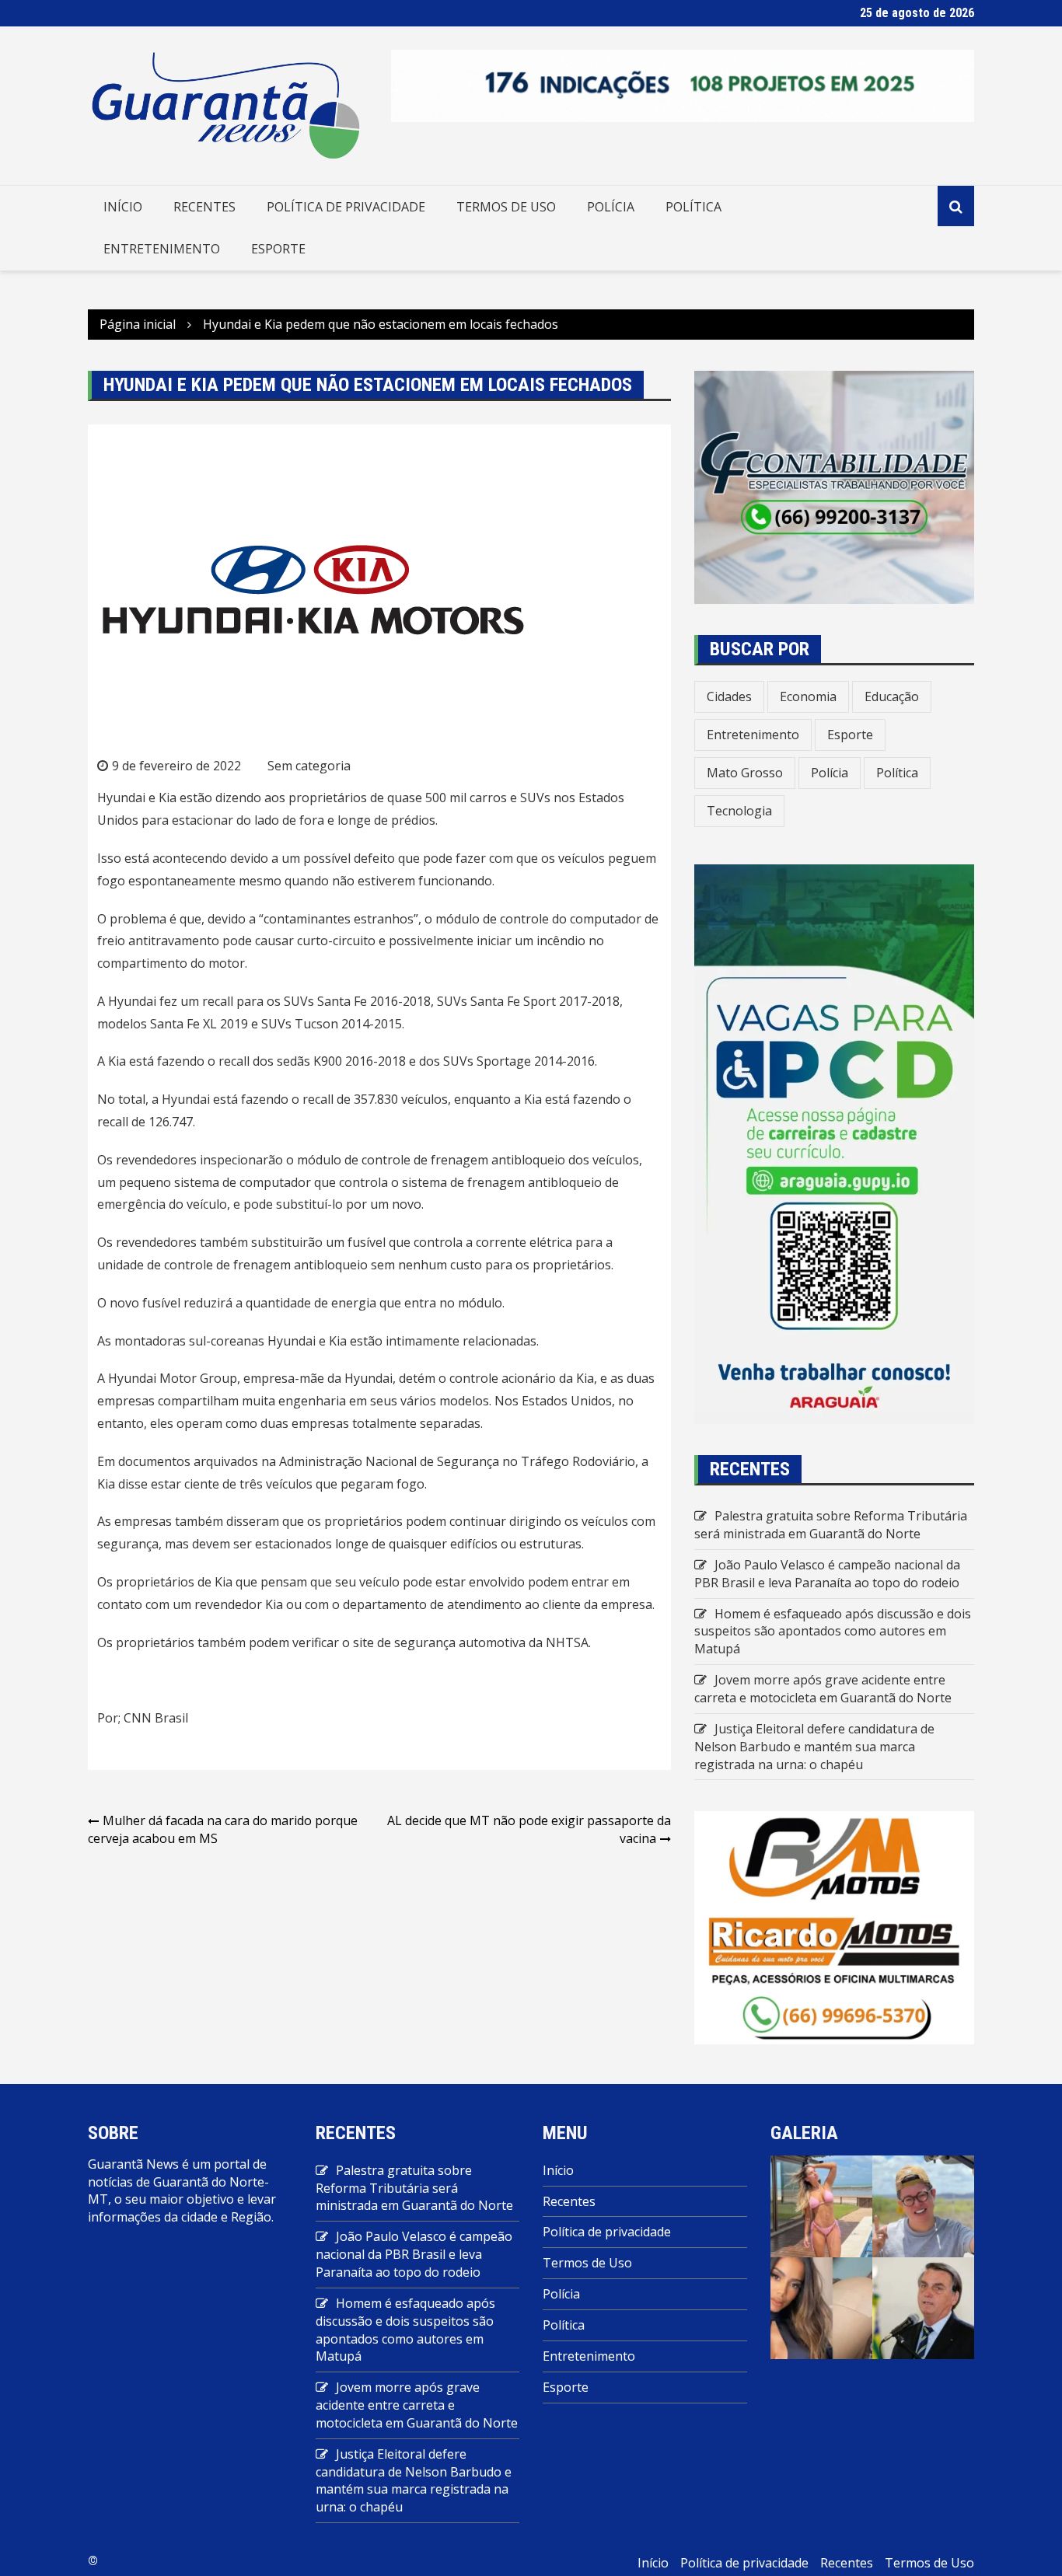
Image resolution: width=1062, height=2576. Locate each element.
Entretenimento (162, 249)
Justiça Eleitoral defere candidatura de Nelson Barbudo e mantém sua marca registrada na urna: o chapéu (814, 1747)
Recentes (204, 207)
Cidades (729, 696)
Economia (808, 696)
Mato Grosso (745, 773)
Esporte (278, 249)
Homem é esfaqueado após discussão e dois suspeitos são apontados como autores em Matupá (833, 1632)
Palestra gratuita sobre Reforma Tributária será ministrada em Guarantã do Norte (831, 1525)
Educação (892, 696)
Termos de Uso (506, 207)
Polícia (611, 207)
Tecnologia (739, 811)
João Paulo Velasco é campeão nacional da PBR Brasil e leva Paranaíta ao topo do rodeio (827, 1574)
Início (123, 207)
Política (693, 207)
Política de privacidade (346, 207)
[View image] (821, 2205)
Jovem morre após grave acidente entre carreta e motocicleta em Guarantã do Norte (823, 1689)
